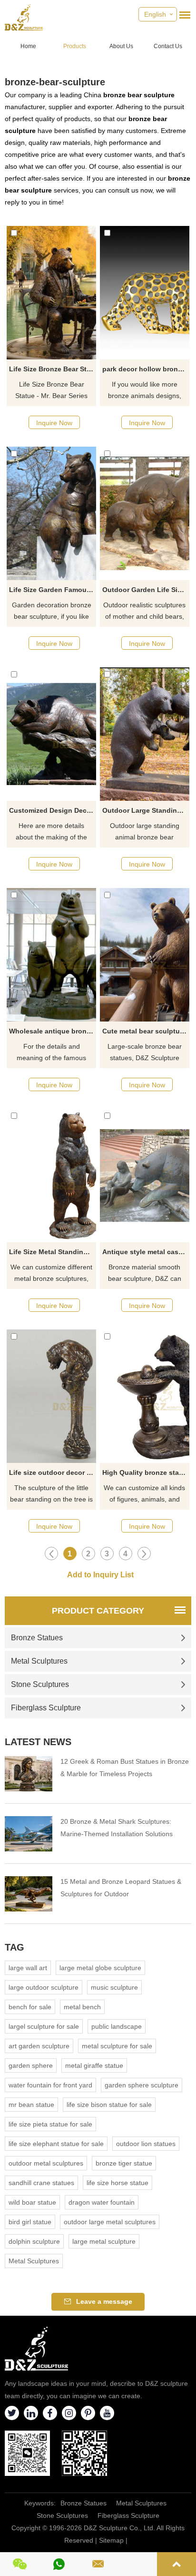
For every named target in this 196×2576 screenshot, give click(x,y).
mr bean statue (31, 2105)
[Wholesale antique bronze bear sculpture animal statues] (51, 955)
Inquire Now (54, 423)
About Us (121, 46)
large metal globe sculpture (100, 1968)
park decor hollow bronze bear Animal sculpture (146, 369)
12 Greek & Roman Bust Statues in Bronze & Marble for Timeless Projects (125, 1768)
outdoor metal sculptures (46, 2163)
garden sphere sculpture (142, 2085)
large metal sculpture (104, 2241)
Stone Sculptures (40, 1684)
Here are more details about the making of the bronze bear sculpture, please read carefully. (51, 832)
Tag (15, 1947)
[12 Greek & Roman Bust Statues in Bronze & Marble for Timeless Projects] (29, 1774)
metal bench (82, 2007)
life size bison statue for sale (109, 2105)
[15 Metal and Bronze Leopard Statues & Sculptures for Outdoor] (29, 1894)
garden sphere (31, 2065)
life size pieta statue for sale (50, 2124)
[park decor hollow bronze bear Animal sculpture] (145, 293)
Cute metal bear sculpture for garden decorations (146, 1031)
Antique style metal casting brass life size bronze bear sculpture (146, 1252)
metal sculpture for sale (117, 2046)
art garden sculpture (39, 2046)
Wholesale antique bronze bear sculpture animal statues (53, 1031)
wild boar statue (32, 2202)
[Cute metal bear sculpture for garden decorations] (145, 955)
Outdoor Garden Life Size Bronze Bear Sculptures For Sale (146, 590)
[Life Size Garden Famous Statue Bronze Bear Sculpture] (51, 513)
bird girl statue (30, 2222)
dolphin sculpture (34, 2241)
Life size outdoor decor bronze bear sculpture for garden (53, 1472)
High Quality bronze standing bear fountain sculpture (146, 1472)
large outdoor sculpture (44, 1987)
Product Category (98, 1611)
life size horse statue (118, 2183)
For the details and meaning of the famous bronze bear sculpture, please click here (51, 1053)
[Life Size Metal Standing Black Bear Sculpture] (51, 1176)
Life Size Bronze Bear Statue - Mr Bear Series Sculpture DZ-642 (53, 369)
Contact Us (168, 46)
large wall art (28, 1968)
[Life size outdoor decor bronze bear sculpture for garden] (51, 1396)
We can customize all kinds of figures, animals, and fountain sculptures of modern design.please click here (145, 1494)
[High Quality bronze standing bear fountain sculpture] (145, 1396)
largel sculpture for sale (44, 2026)
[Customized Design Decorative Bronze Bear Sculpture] (51, 734)
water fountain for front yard (50, 2085)
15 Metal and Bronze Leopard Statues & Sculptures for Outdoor (121, 1888)
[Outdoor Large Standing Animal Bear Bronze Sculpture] (145, 734)
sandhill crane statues (41, 2183)
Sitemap (111, 2540)
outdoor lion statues (146, 2144)
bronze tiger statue (124, 2163)
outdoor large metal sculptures (110, 2222)
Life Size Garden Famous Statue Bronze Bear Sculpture (53, 590)
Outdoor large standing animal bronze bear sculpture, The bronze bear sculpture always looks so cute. (145, 832)
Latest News (38, 1742)
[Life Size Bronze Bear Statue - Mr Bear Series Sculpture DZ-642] (51, 293)
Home (28, 46)
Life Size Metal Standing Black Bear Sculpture (53, 1252)
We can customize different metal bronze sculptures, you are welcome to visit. (51, 1274)
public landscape (117, 2026)
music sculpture (114, 1987)
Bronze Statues (37, 1638)
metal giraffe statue (94, 2065)
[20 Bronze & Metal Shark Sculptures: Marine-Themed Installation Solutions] (29, 1834)
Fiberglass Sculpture (46, 1708)
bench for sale (30, 2007)
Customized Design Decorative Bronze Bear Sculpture (53, 810)
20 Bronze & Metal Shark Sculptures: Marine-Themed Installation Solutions (117, 1828)
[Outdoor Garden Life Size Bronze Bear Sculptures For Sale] (145, 513)
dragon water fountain (102, 2202)
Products (75, 46)
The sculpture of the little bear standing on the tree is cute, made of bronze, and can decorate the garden (51, 1494)
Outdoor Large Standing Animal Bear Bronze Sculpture (146, 810)
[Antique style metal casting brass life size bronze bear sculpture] (145, 1176)
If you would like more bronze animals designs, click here (145, 391)
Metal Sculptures (39, 1661)
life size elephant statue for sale (56, 2144)
